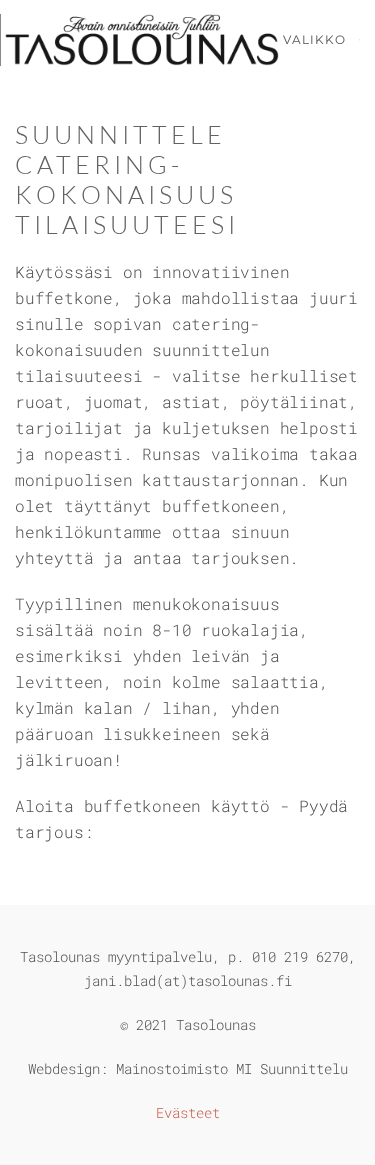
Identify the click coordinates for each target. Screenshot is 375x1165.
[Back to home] (141, 40)
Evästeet (188, 1112)
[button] (321, 40)
